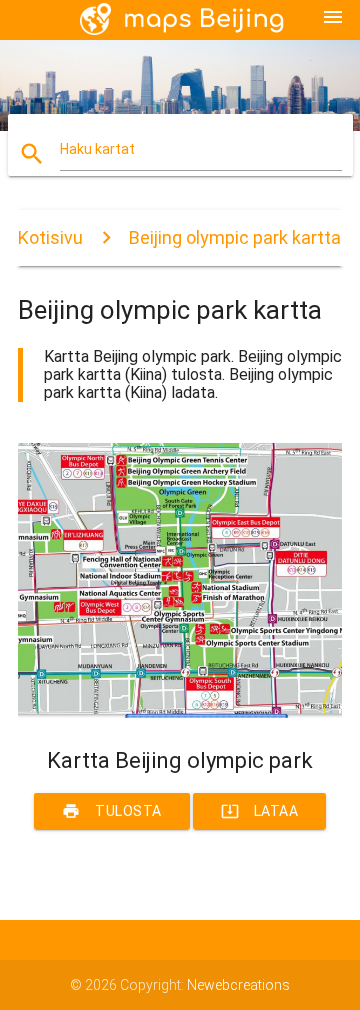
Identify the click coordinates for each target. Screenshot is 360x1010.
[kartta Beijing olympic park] (180, 713)
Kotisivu (50, 237)
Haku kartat (97, 149)
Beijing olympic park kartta (235, 237)
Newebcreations (238, 985)
